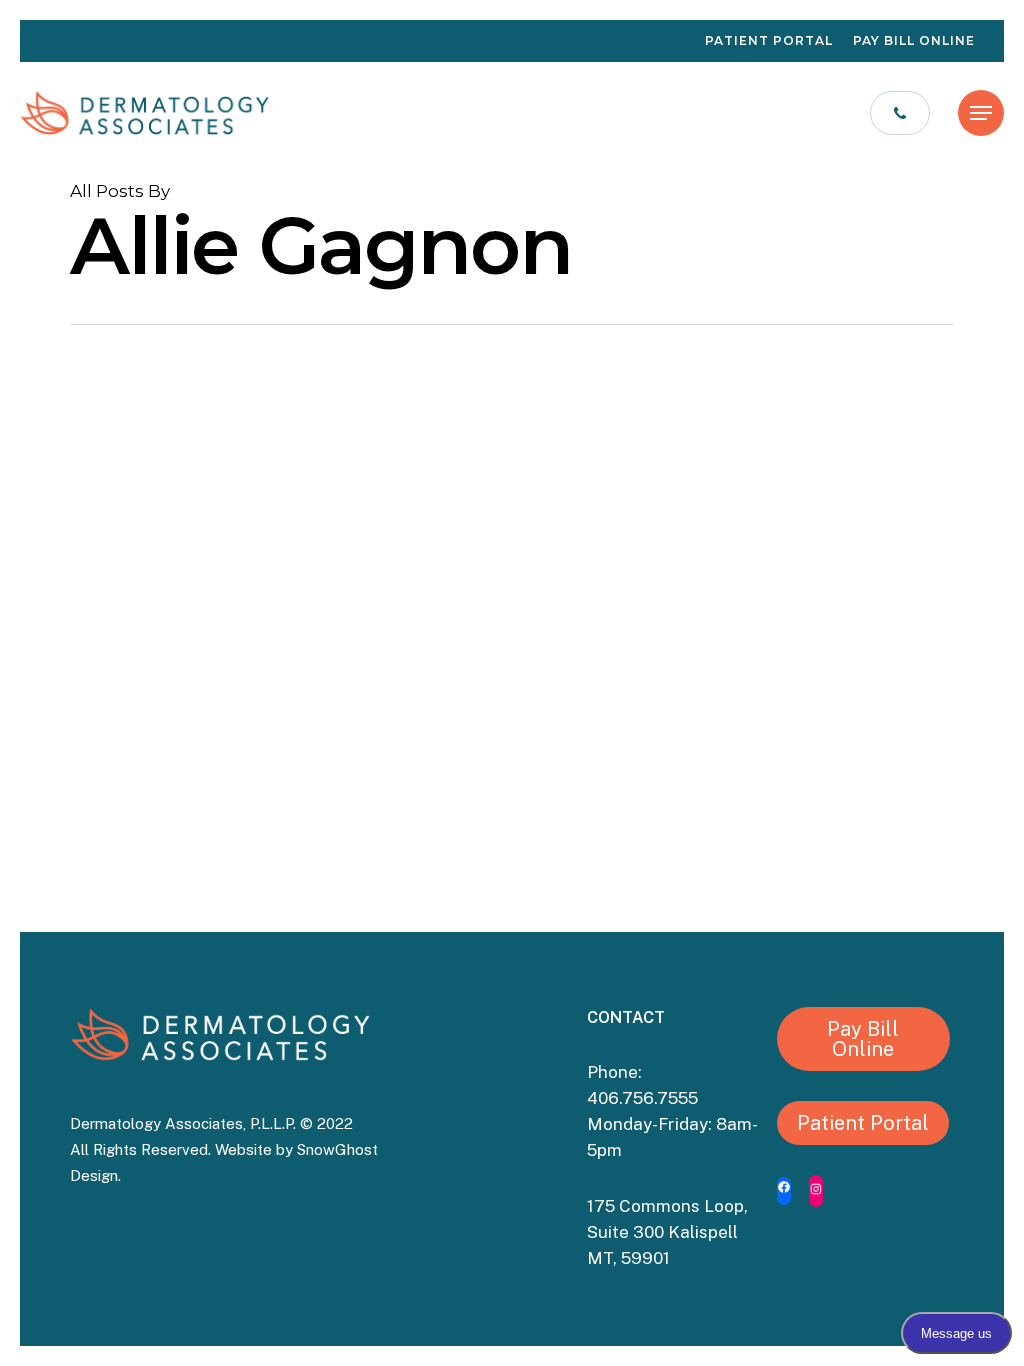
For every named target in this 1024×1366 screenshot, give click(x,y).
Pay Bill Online (863, 1039)
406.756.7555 (644, 1098)
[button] (981, 113)
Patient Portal (863, 1123)
